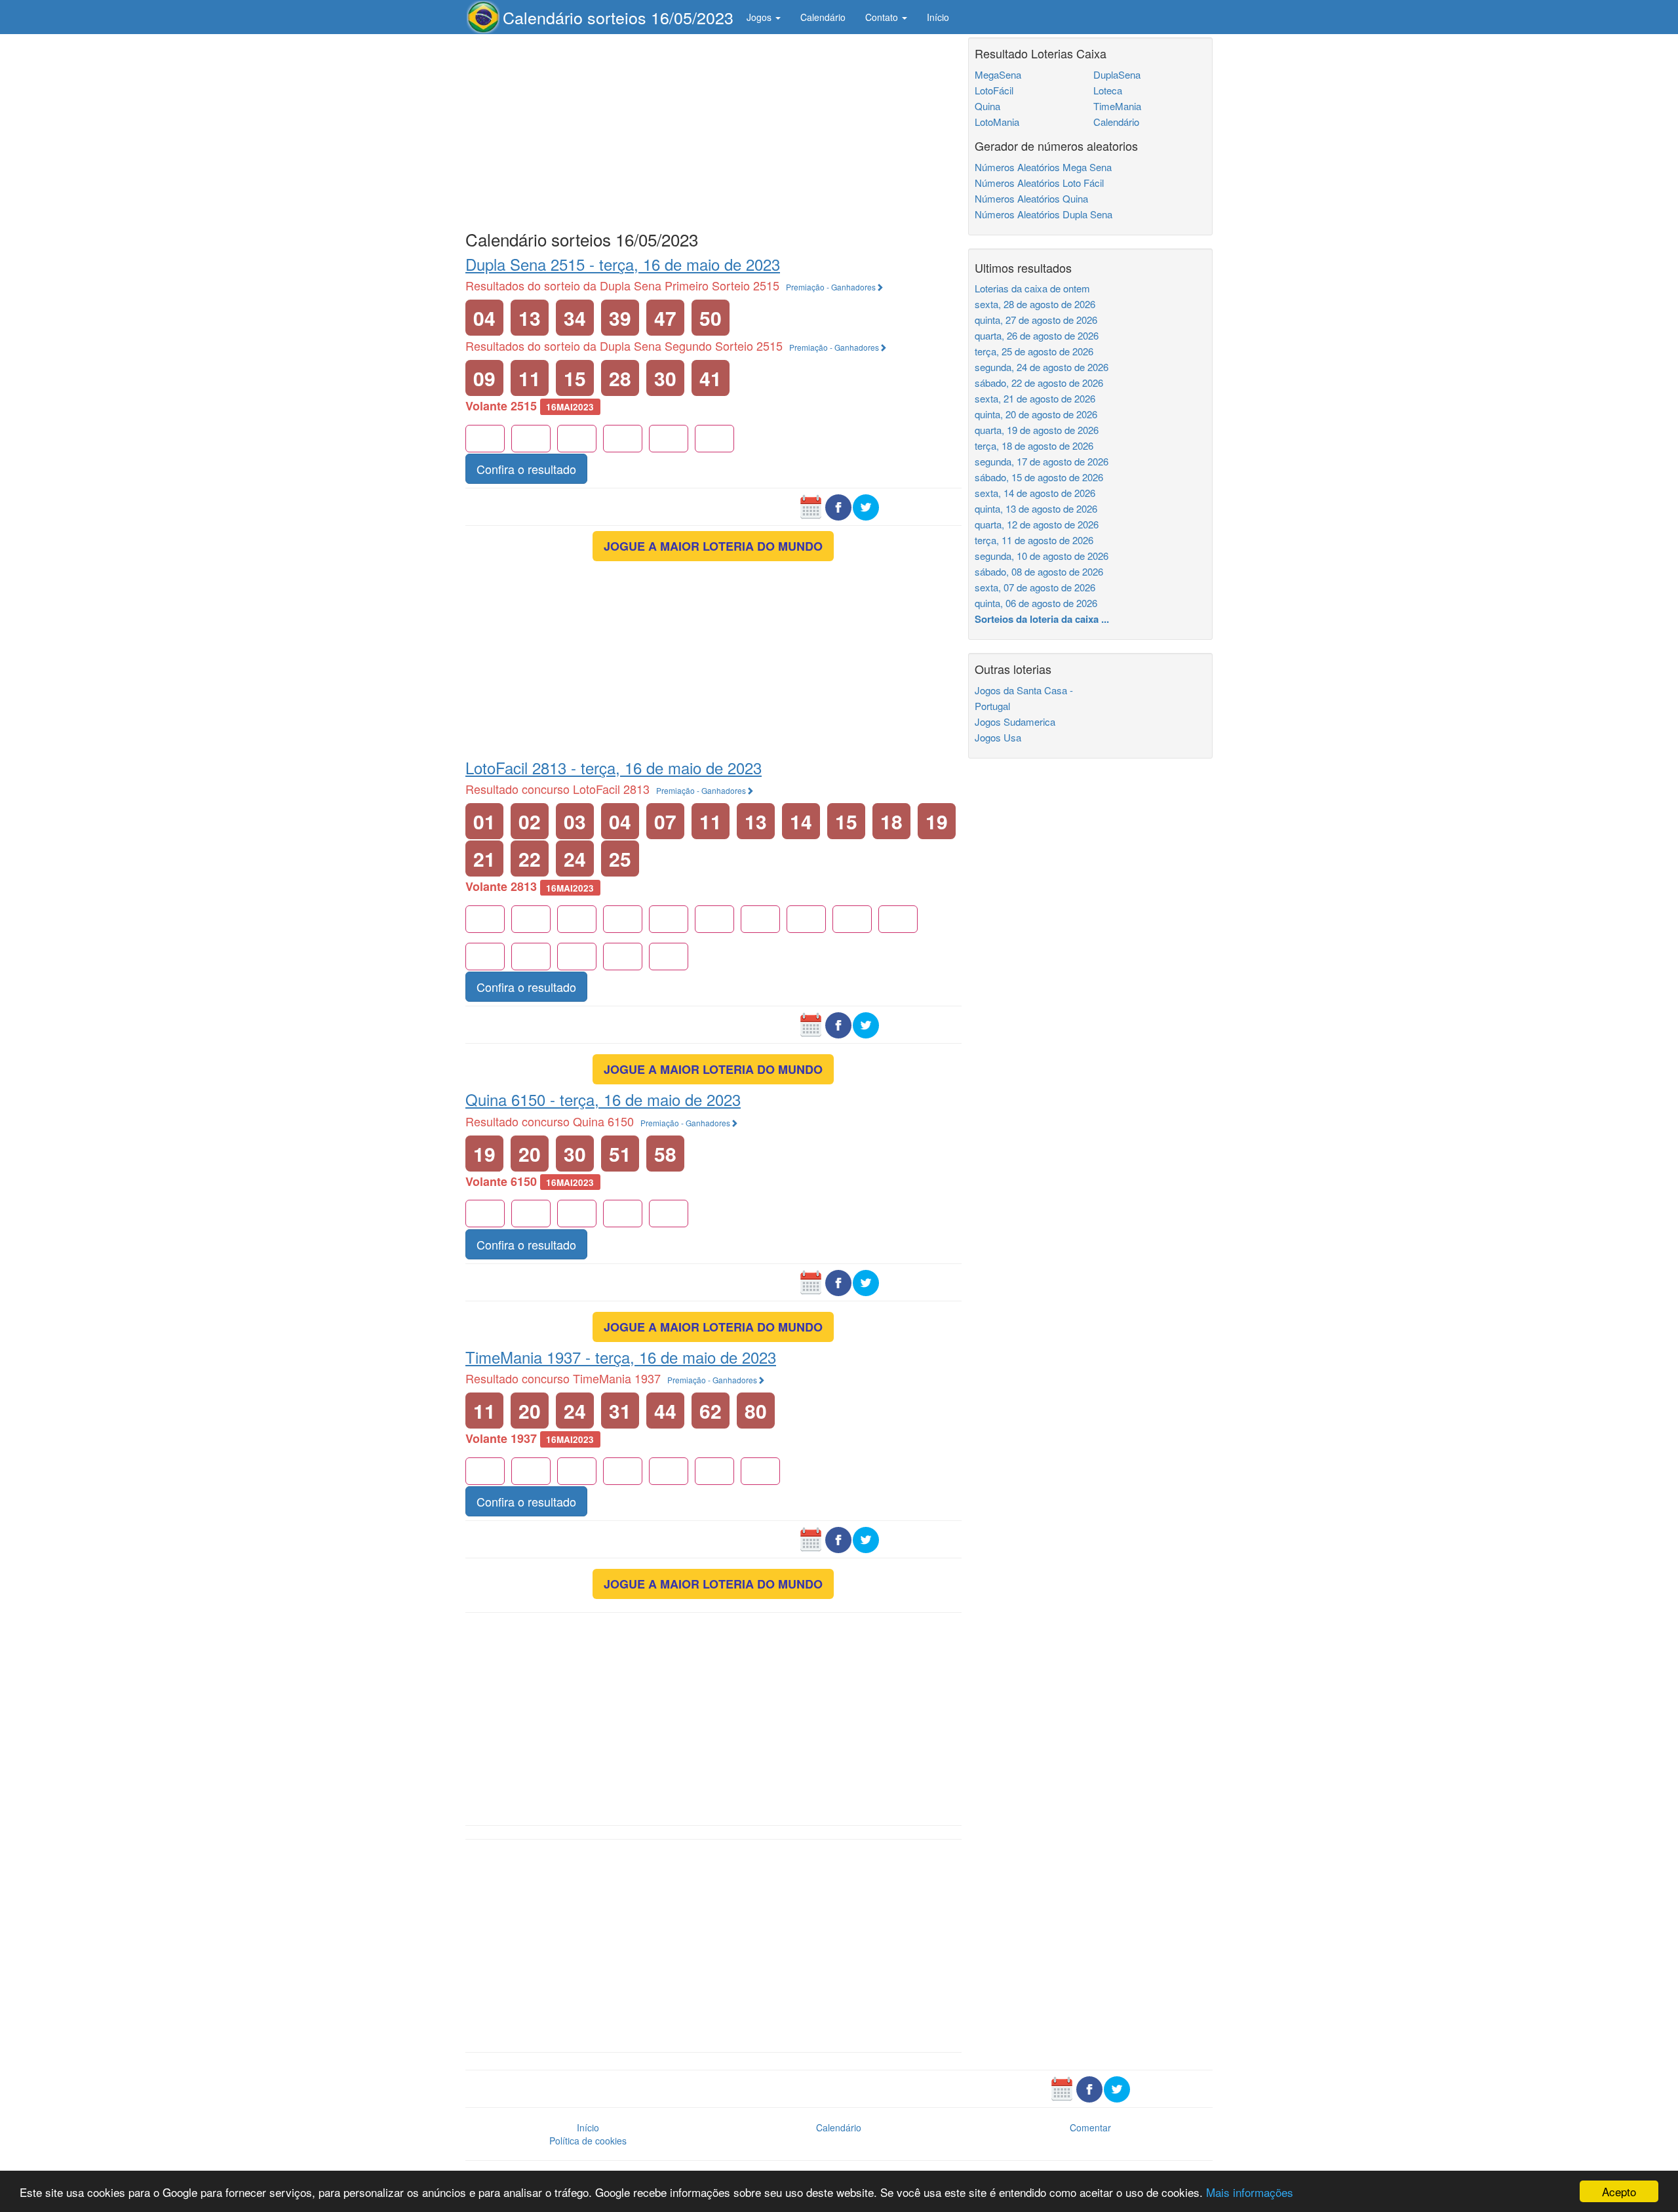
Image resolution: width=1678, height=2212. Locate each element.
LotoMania (997, 122)
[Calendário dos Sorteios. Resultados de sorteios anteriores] (811, 505)
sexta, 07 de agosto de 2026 (1035, 587)
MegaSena (998, 74)
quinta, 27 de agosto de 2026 (1036, 320)
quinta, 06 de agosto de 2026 (1036, 603)
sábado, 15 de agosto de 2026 (1039, 477)
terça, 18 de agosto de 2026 (1034, 445)
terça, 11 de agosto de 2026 (1034, 540)
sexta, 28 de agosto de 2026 (1035, 304)
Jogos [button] (760, 17)
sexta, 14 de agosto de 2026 (1035, 493)
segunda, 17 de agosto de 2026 (1042, 461)
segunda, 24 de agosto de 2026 (1042, 367)
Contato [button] (883, 17)
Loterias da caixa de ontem (1032, 288)
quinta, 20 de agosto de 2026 (1036, 414)
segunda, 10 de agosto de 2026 (1042, 556)
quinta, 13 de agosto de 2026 (1036, 508)
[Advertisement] (713, 129)
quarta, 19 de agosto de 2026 (1037, 430)
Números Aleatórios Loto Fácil (1039, 183)
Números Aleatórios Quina (1031, 198)
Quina (987, 106)
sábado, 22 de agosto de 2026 (1039, 383)
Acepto (1619, 2191)
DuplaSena (1117, 74)
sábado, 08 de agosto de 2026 (1039, 571)
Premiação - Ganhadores (831, 287)
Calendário (823, 17)
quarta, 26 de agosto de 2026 (1037, 335)
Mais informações (1250, 2192)
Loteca (1108, 90)
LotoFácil (994, 90)
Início (938, 17)
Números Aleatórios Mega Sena (1043, 167)
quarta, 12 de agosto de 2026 (1037, 524)
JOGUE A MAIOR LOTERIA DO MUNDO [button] (713, 546)
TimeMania (1117, 106)
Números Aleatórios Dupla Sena (1044, 214)
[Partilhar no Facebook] (838, 505)
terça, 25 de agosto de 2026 (1034, 351)
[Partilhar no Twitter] (866, 505)
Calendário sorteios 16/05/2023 (618, 17)
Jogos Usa (998, 737)
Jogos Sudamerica (1015, 721)
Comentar (1090, 2127)
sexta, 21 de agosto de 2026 (1035, 398)
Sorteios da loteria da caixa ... (1042, 619)
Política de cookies (588, 2141)
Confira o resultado (526, 469)
